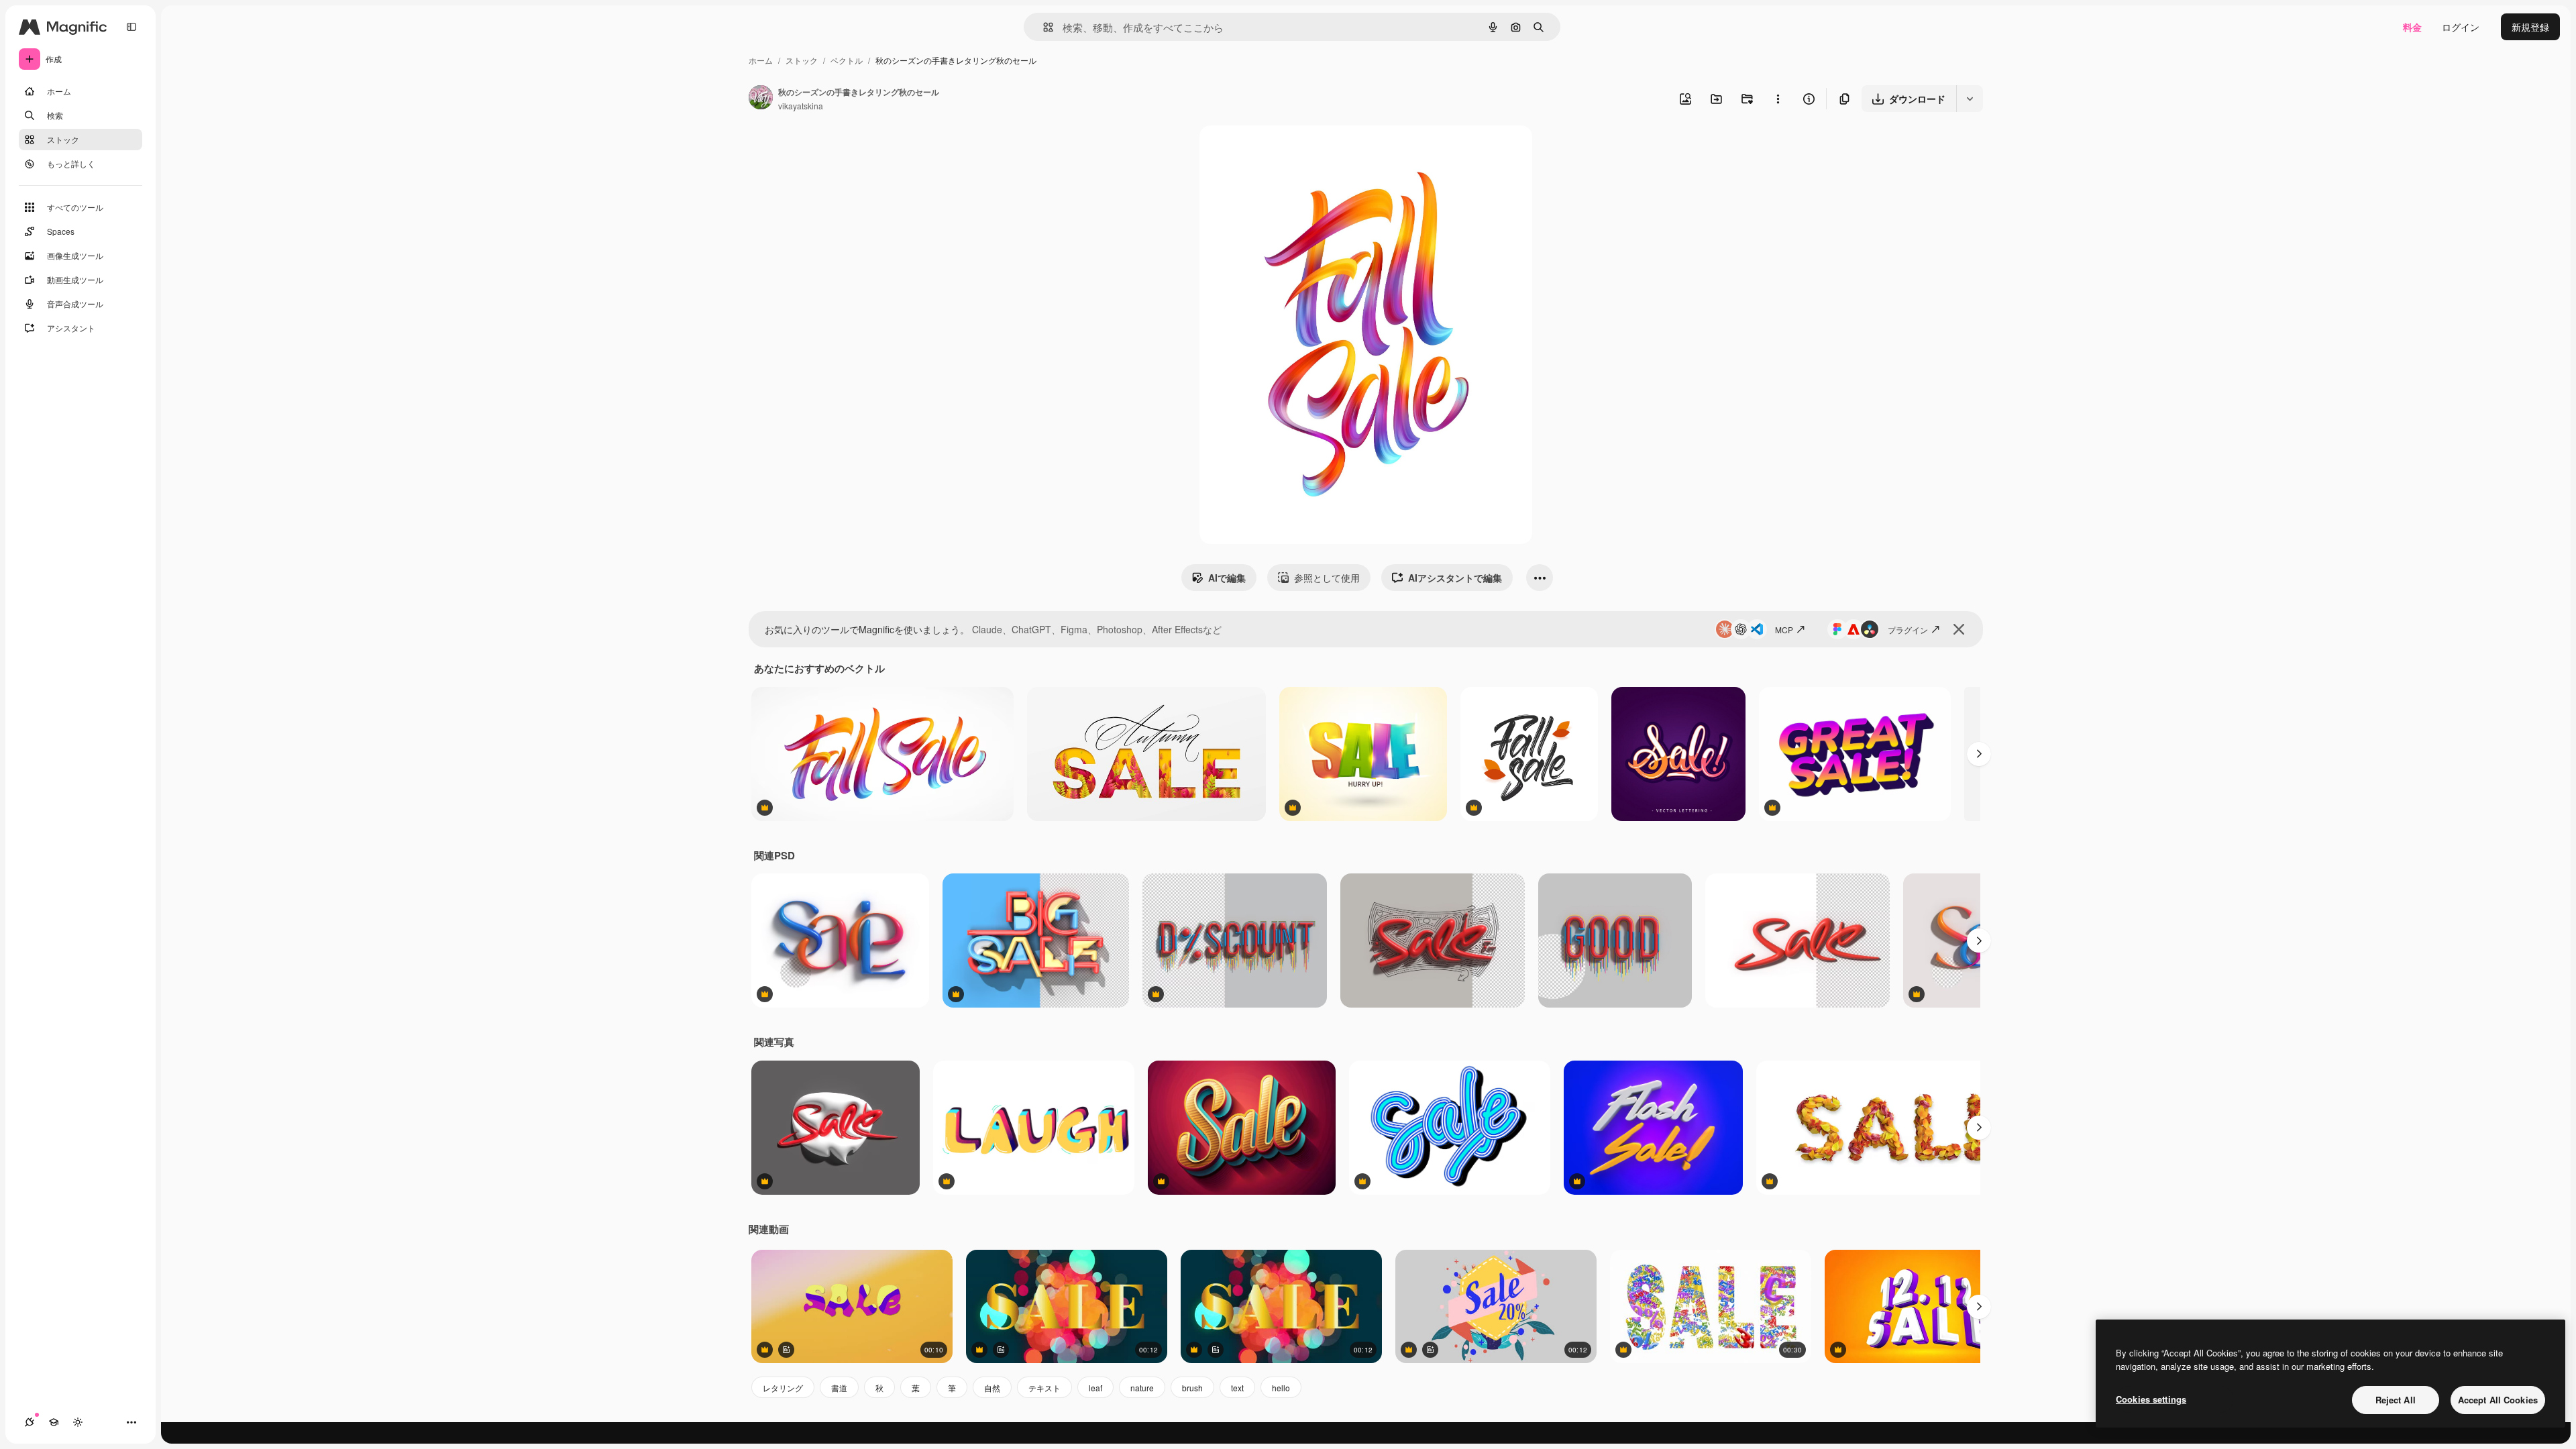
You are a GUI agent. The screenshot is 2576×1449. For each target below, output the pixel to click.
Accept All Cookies (2498, 1400)
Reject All (2396, 1400)
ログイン (2461, 27)
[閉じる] (1959, 629)
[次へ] (1979, 754)
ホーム (761, 60)
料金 (2412, 27)
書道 (839, 1388)
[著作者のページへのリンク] (761, 99)
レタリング (783, 1388)
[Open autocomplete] (1043, 27)
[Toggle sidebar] (131, 27)
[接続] (30, 1422)
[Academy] (54, 1422)
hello (1281, 1388)
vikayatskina (801, 106)
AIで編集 (1227, 578)
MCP (1784, 630)
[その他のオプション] (1778, 99)
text (1237, 1388)
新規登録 (2530, 27)
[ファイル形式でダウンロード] (1970, 99)
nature (1142, 1388)
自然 (992, 1388)
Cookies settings (2151, 1399)
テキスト (1044, 1388)
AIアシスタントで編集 (1455, 578)
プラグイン (1908, 630)
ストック (802, 60)
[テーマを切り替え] (78, 1422)
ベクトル (847, 60)
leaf (1095, 1388)
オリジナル (1292, 151)
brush (1192, 1388)
